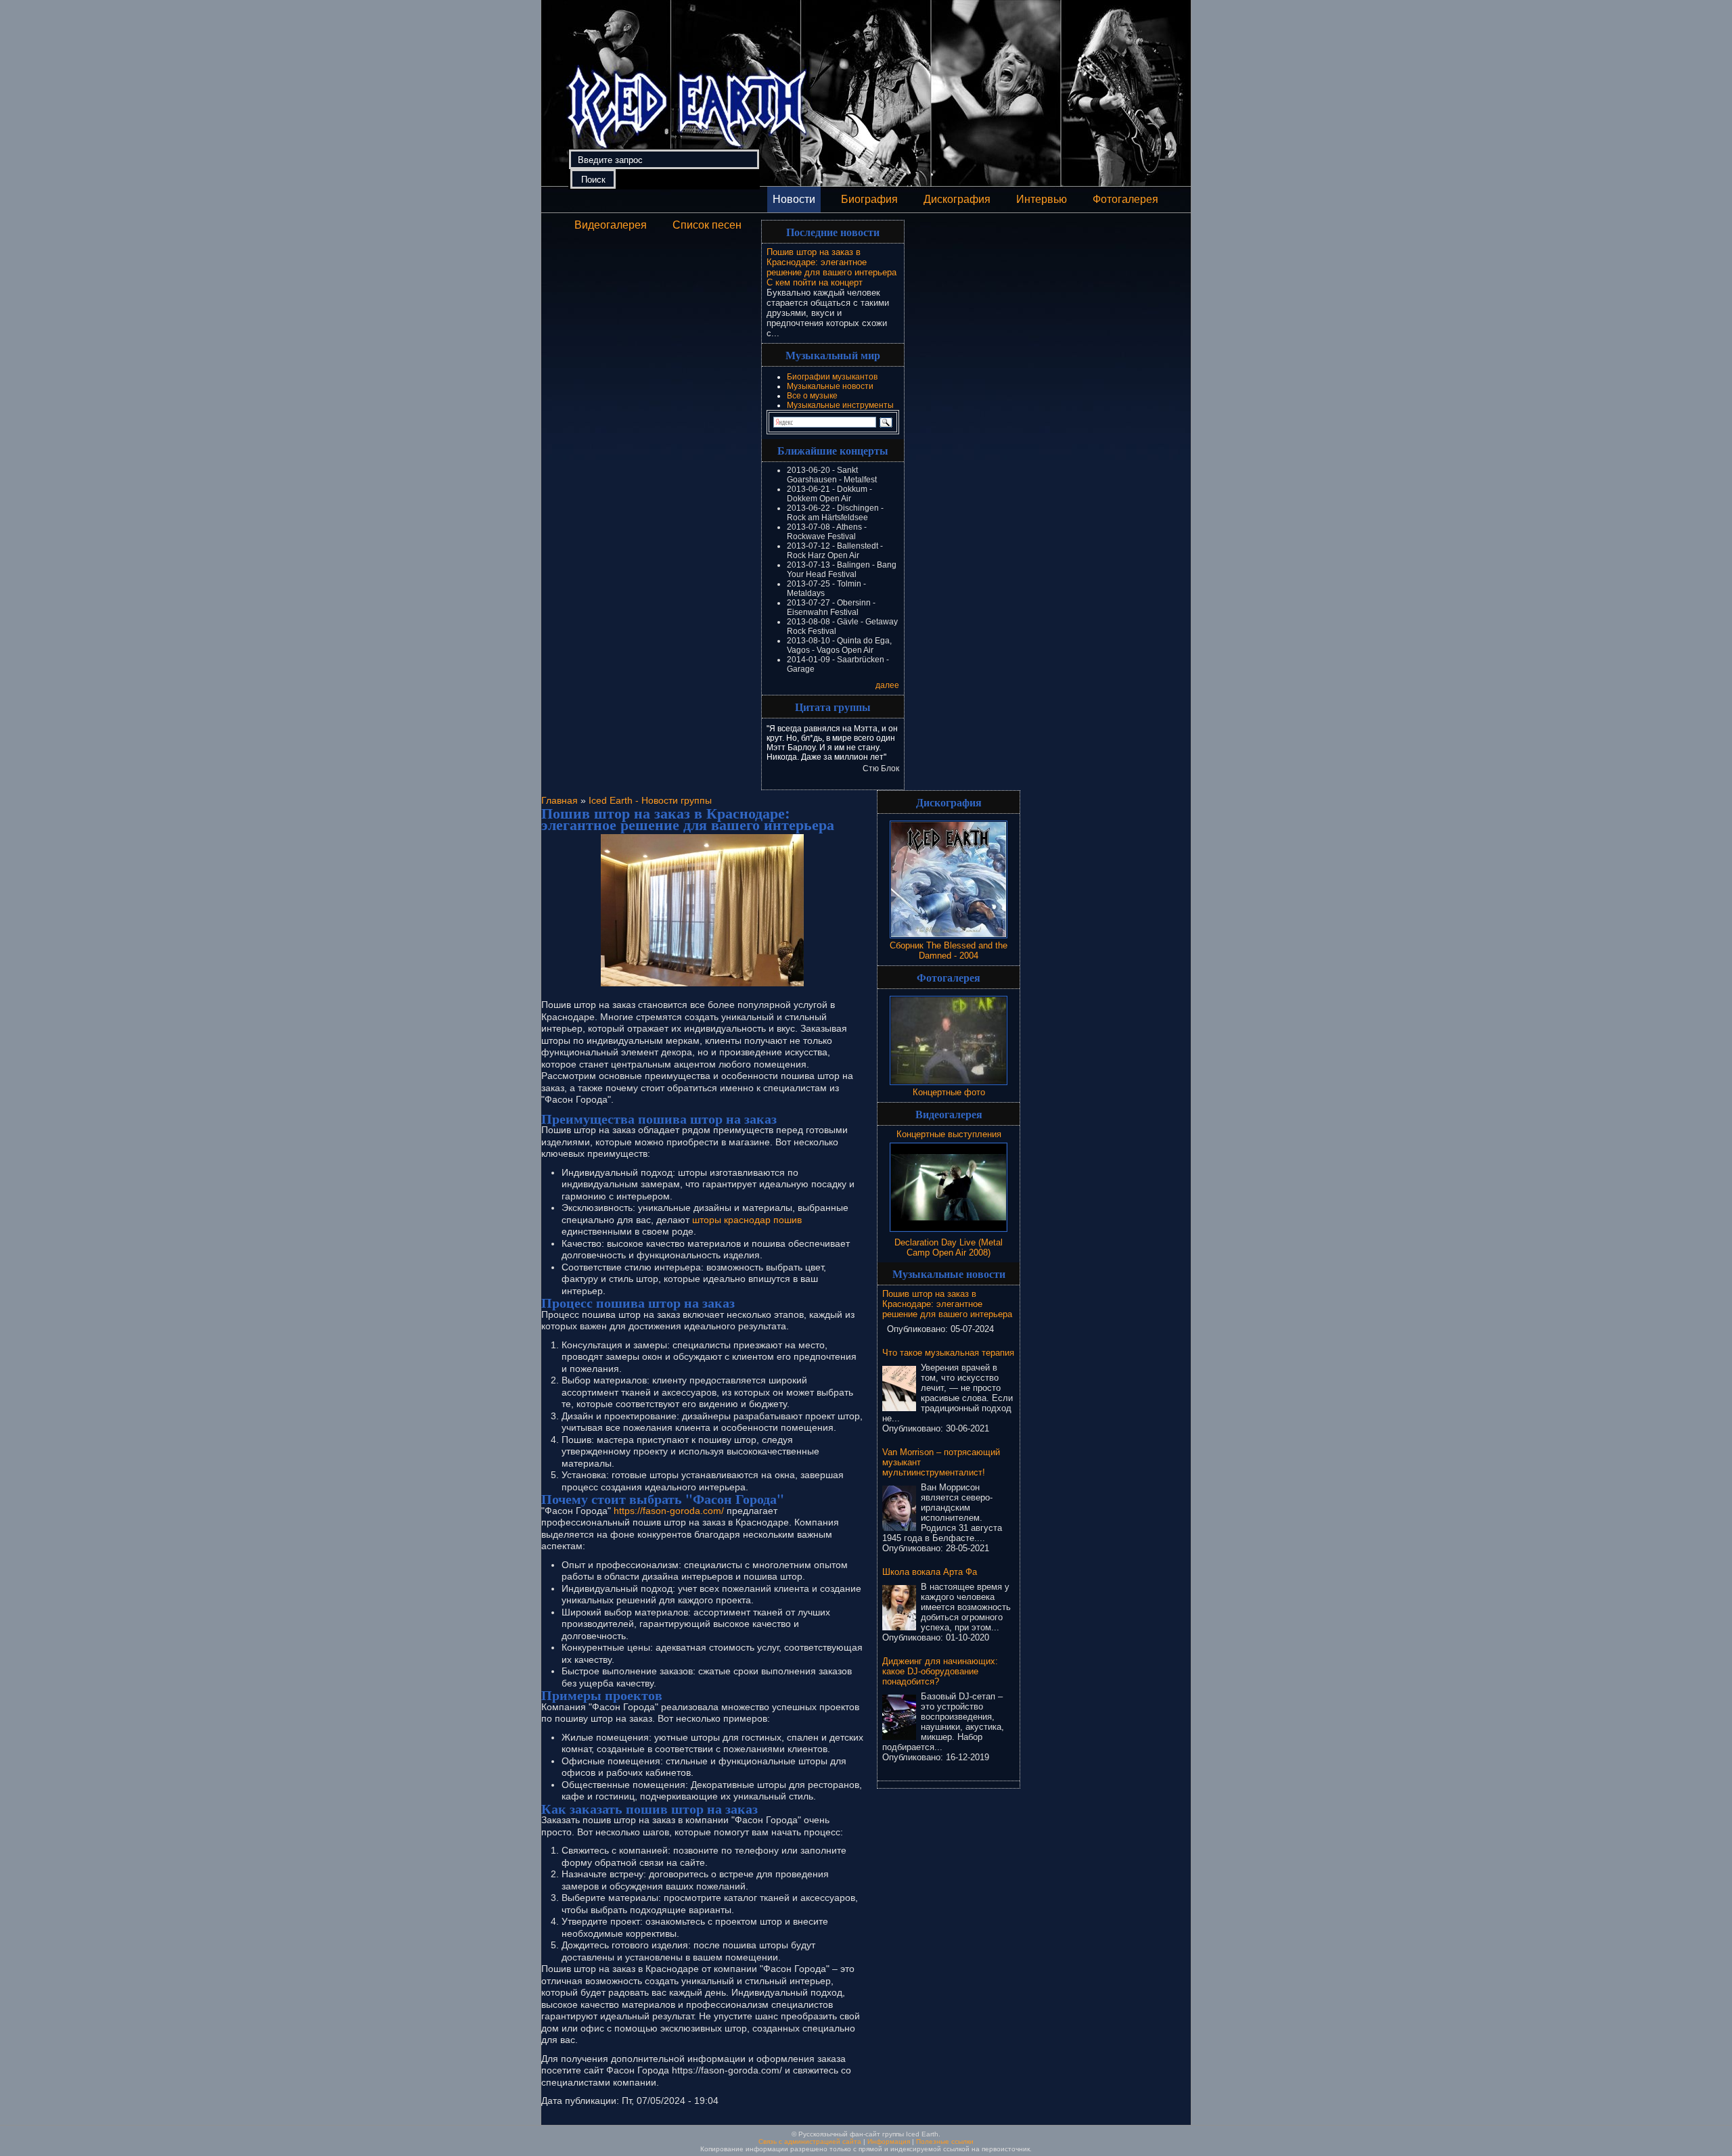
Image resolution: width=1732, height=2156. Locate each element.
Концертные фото (949, 1092)
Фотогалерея (1125, 199)
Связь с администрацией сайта (810, 2141)
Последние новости (833, 232)
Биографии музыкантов (832, 377)
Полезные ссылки (945, 2141)
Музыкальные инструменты (840, 405)
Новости (794, 199)
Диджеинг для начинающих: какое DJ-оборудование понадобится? (940, 1671)
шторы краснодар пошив (747, 1220)
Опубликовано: (919, 1329)
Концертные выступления (949, 1134)
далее (887, 685)
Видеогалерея (611, 225)
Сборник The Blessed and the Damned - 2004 (949, 950)
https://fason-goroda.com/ (669, 1511)
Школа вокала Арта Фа (930, 1572)
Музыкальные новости (830, 386)
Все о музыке (812, 396)
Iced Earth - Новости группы (650, 800)
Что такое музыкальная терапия (948, 1353)
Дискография (957, 199)
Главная (560, 800)
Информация (889, 2141)
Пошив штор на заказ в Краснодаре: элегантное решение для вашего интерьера (831, 262)
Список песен (707, 225)
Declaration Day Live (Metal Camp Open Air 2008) (949, 1247)
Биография (869, 199)
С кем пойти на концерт (815, 282)
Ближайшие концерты (833, 450)
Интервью (1042, 199)
